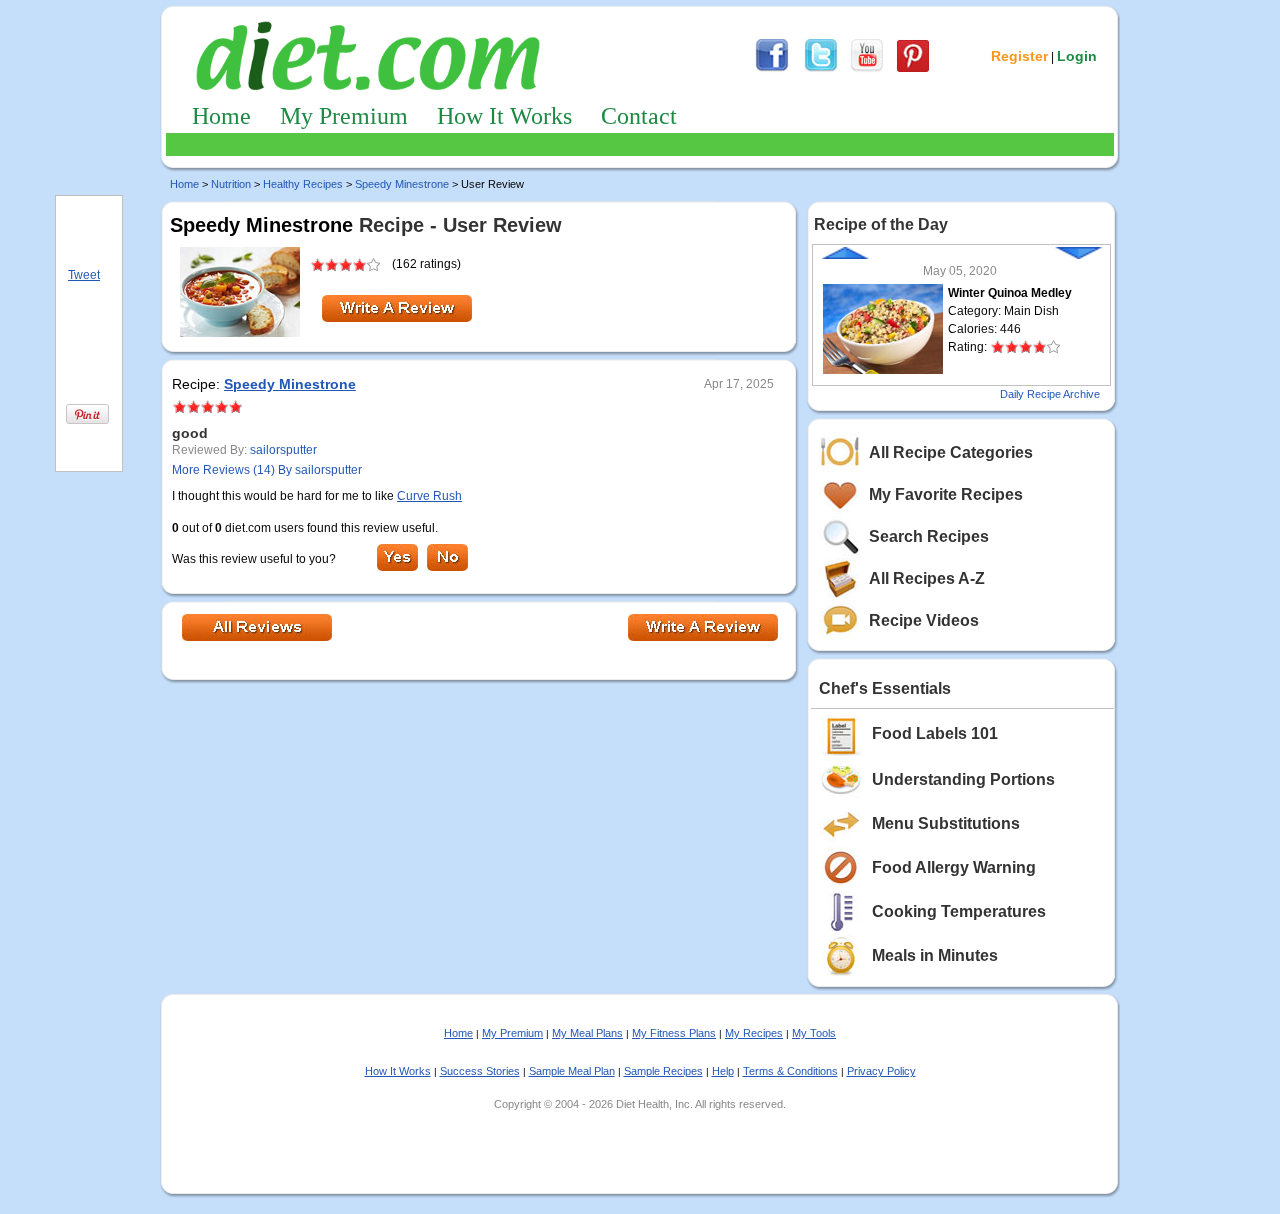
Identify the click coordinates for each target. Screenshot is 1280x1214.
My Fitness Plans (674, 1033)
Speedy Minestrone (402, 184)
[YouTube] (867, 69)
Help (723, 1071)
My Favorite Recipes (946, 494)
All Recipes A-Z (927, 578)
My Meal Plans (587, 1033)
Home (221, 116)
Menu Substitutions (946, 823)
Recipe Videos (924, 620)
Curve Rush (429, 496)
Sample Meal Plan (572, 1071)
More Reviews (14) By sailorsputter (267, 470)
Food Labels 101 (935, 733)
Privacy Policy (881, 1071)
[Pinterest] (913, 69)
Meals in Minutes (935, 955)
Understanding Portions (963, 779)
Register (1019, 56)
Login (1077, 56)
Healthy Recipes (303, 184)
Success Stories (480, 1071)
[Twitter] (821, 69)
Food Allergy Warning (954, 867)
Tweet (84, 275)
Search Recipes (929, 536)
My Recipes (754, 1033)
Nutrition (231, 184)
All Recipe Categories (951, 452)
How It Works (504, 116)
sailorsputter (283, 450)
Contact (639, 116)
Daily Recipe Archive (1050, 394)
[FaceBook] (772, 69)
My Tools (814, 1033)
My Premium (344, 116)
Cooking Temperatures (959, 911)
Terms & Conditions (790, 1071)
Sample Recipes (663, 1071)
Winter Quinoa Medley (1010, 293)
